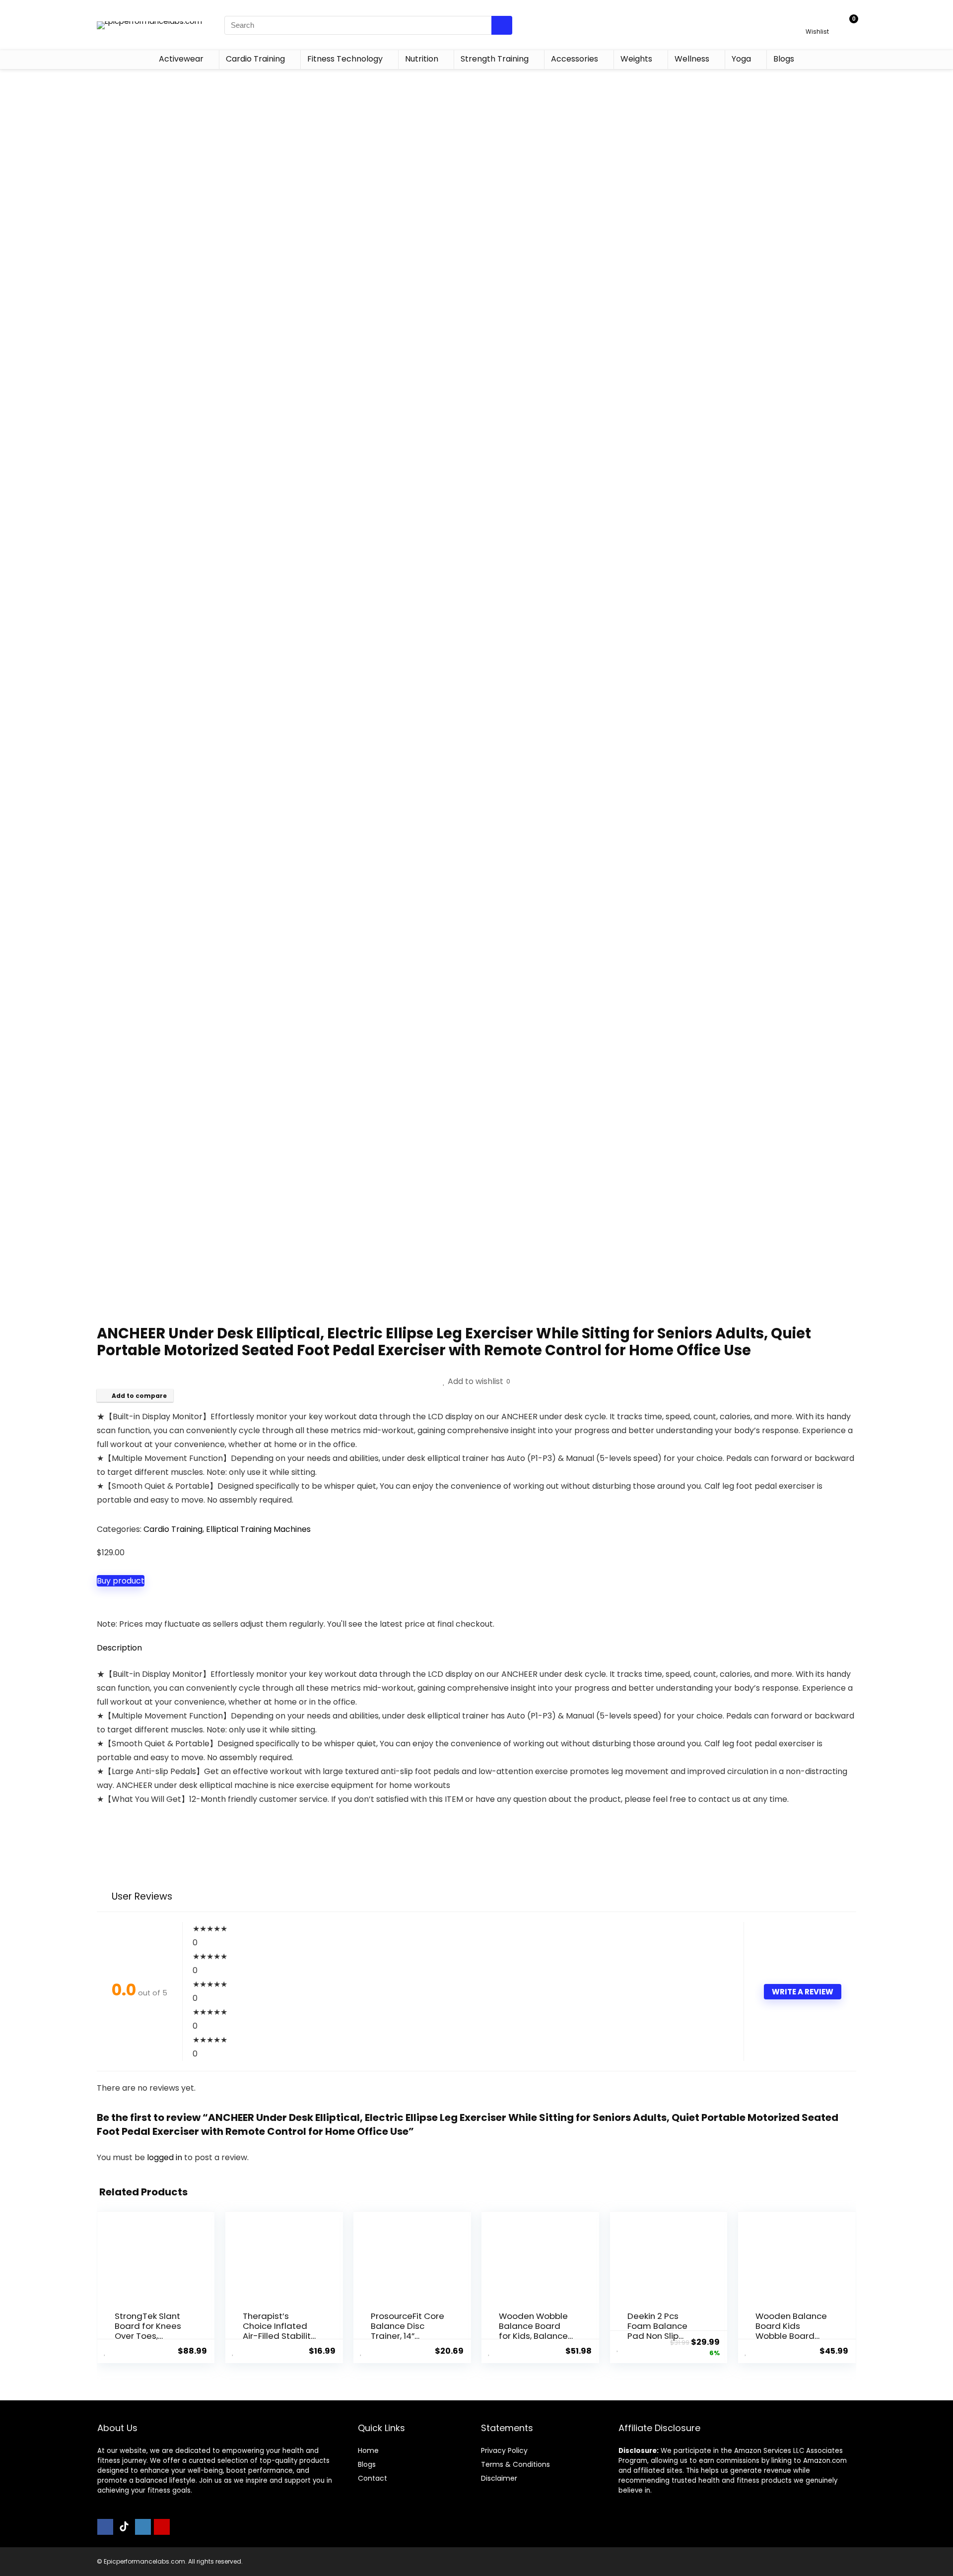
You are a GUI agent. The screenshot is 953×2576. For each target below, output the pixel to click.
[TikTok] (124, 2527)
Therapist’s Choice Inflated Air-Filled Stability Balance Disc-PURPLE (279, 2336)
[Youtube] (162, 2527)
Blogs (784, 59)
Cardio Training (255, 59)
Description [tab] (119, 1648)
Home (368, 2450)
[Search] (502, 25)
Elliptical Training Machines (258, 1529)
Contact (373, 2478)
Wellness (692, 59)
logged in (166, 2157)
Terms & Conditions (515, 2464)
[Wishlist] (817, 21)
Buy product (121, 1581)
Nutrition (422, 59)
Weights (636, 59)
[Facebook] (105, 2527)
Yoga (741, 59)
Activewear (181, 59)
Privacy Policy (504, 2450)
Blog (365, 2464)
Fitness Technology (345, 59)
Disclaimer (499, 2478)
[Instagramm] (143, 2527)
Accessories (575, 59)
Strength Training (495, 59)
